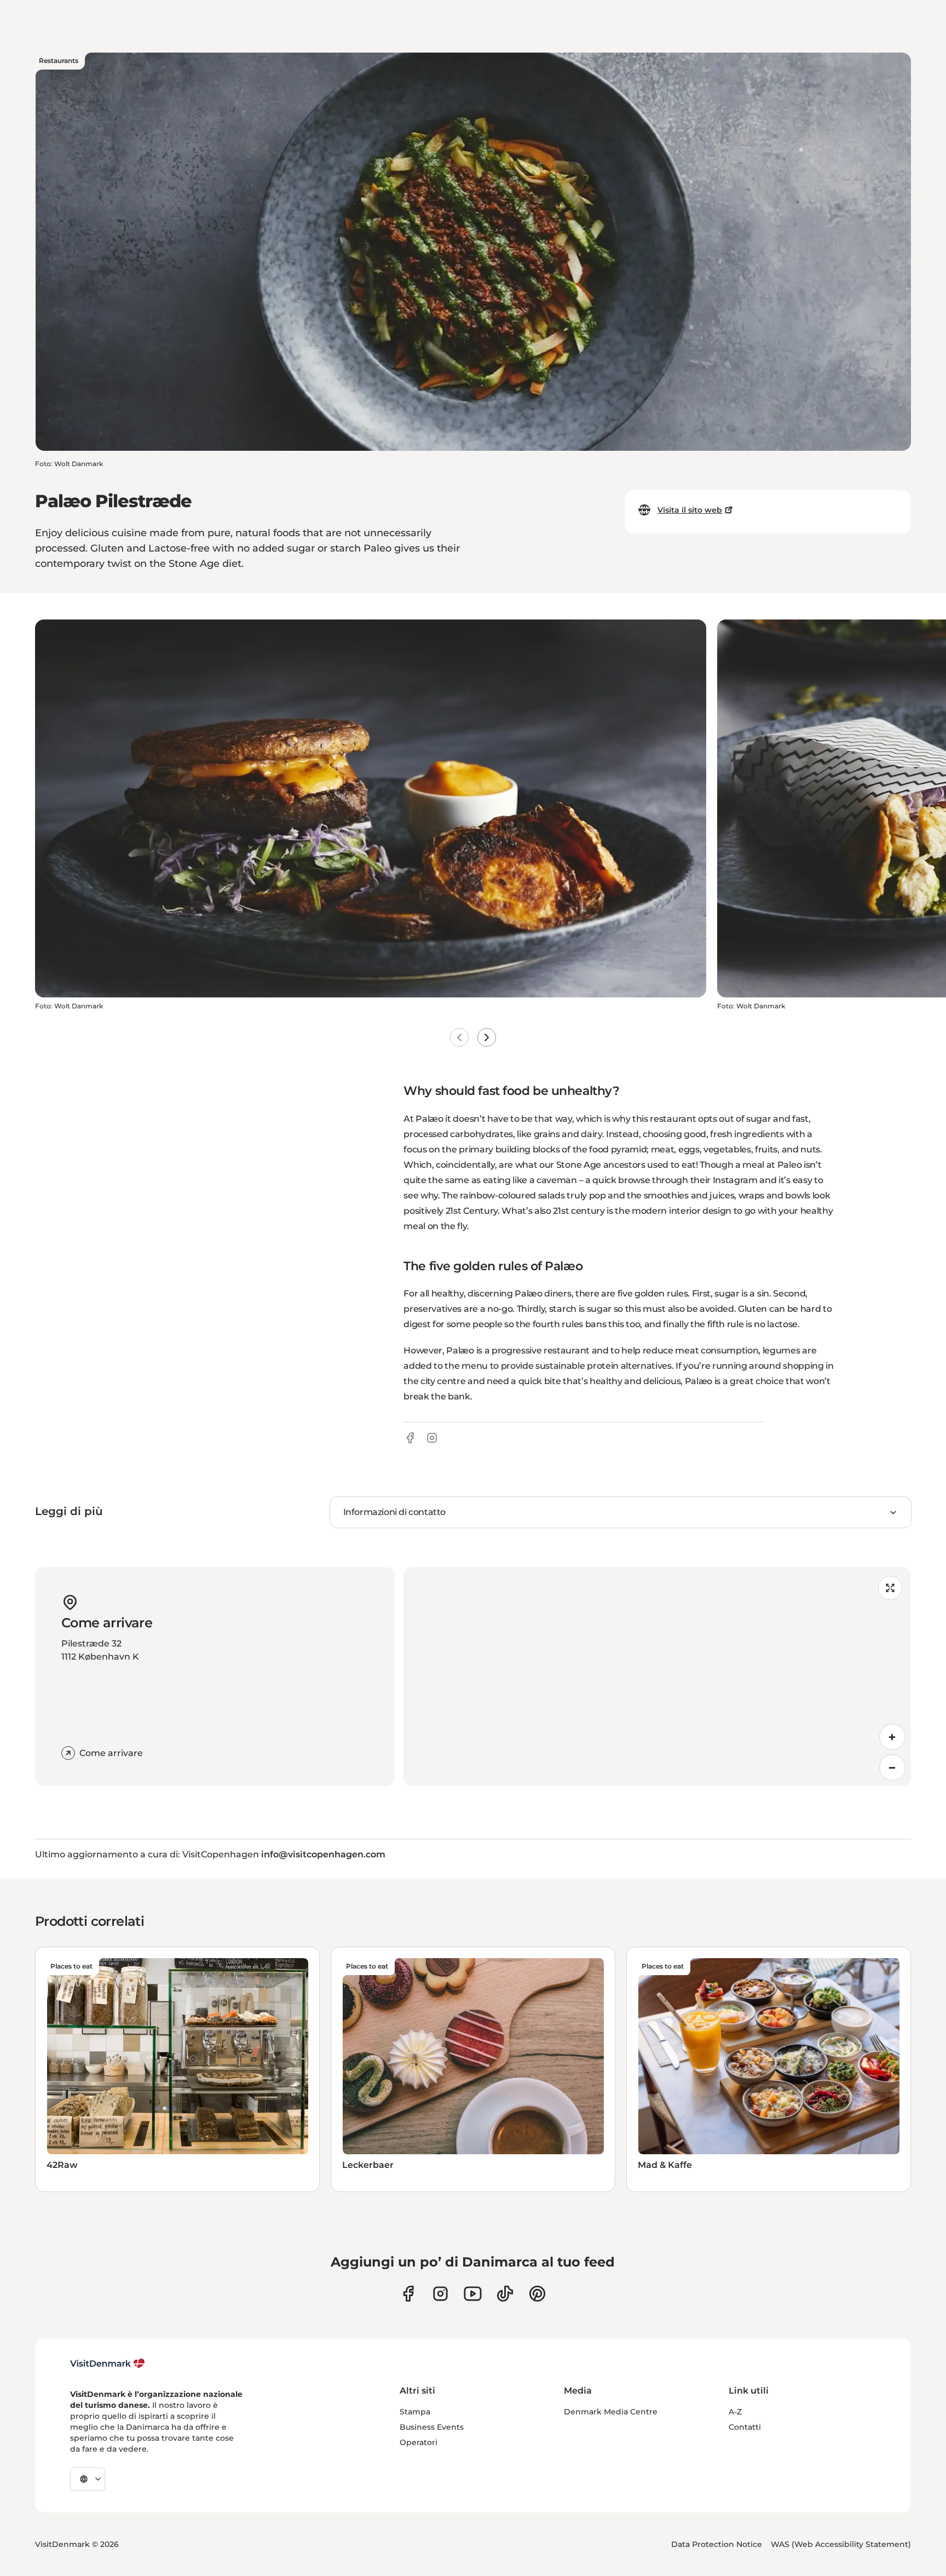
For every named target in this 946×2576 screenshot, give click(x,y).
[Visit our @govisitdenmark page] (505, 2294)
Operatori (419, 2442)
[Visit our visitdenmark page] (473, 2294)
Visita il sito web (690, 510)
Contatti (745, 2427)
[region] (657, 1677)
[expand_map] (890, 1588)
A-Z (735, 2412)
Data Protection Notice (717, 2544)
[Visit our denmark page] (408, 2294)
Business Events (432, 2427)
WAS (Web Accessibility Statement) (841, 2544)
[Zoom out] (892, 1768)
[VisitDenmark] (108, 2363)
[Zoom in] (892, 1737)
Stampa (415, 2412)
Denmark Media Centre (611, 2412)
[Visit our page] (440, 2294)
